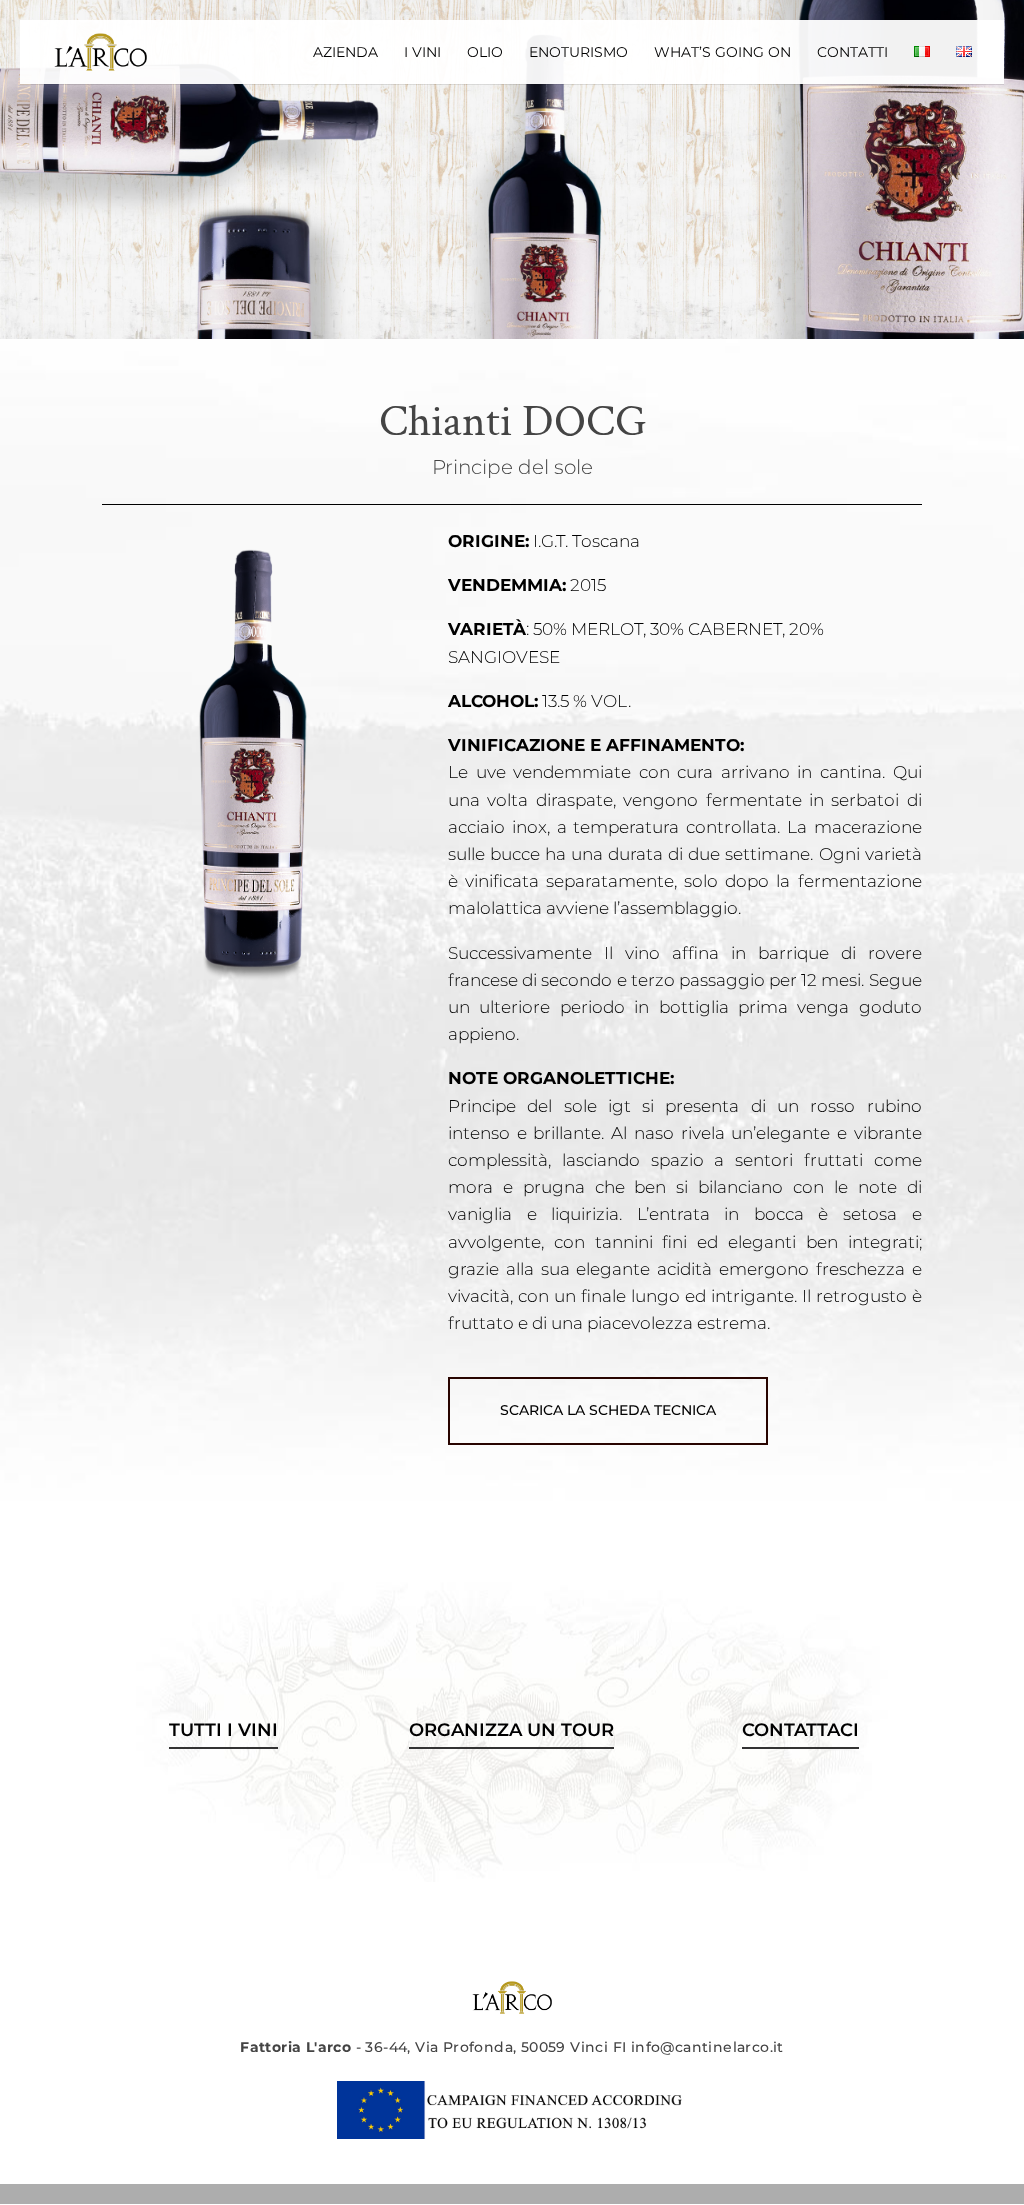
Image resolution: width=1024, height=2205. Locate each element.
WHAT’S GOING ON (722, 53)
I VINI (422, 53)
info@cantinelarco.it (707, 2047)
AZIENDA (345, 53)
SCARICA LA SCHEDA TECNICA (608, 1410)
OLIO (485, 53)
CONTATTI (852, 53)
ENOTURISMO (578, 53)
